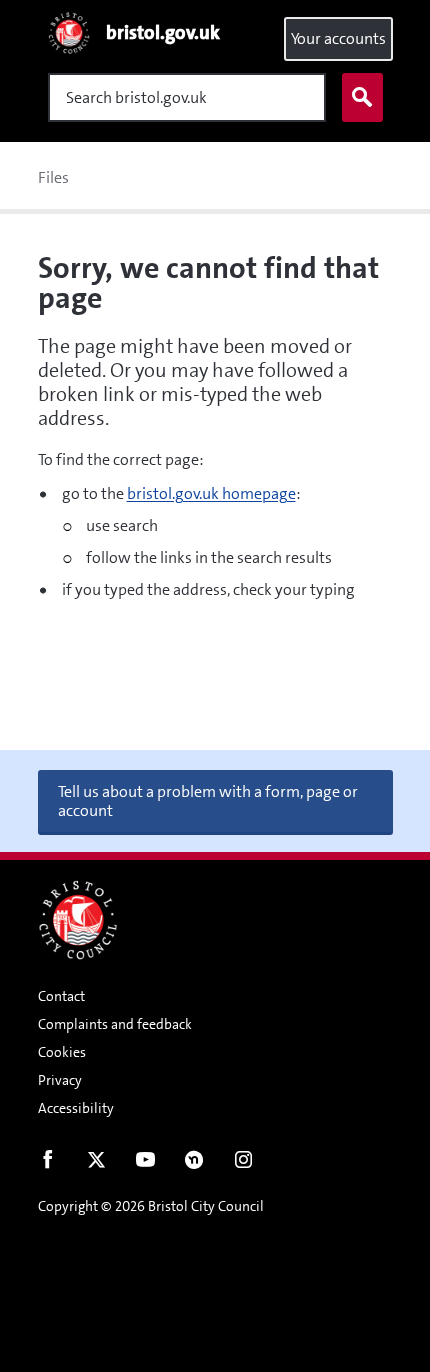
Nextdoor (194, 1164)
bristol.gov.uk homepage (211, 493)
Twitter (96, 1164)
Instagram (243, 1164)
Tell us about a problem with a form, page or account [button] (208, 801)
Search (362, 97)
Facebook (47, 1164)
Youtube (145, 1164)
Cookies (62, 1052)
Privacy (60, 1080)
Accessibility (76, 1108)
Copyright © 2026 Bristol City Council (151, 1206)
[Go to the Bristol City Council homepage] (78, 920)
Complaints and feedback (115, 1024)
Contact (61, 996)
